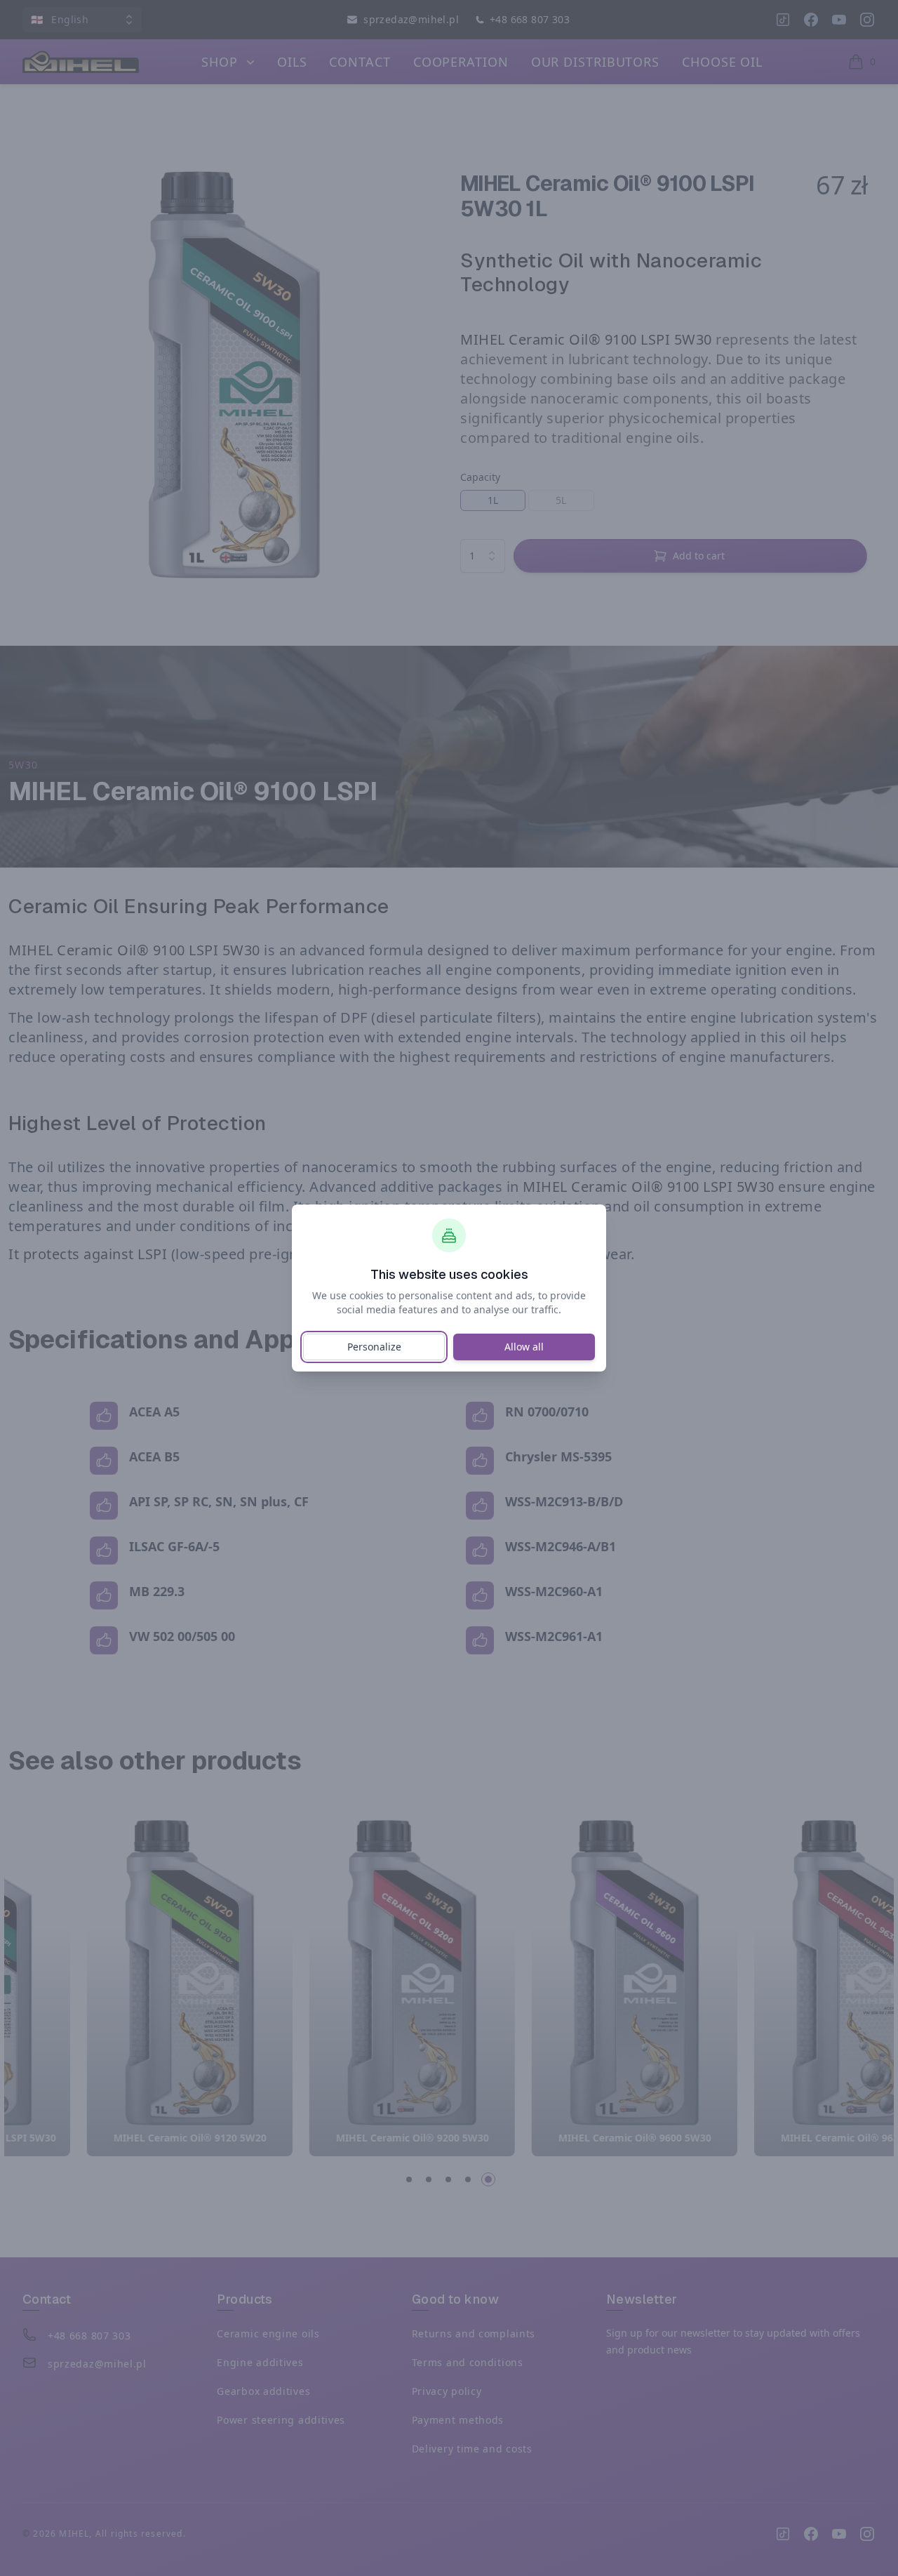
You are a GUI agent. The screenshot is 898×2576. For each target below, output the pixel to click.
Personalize (374, 1347)
